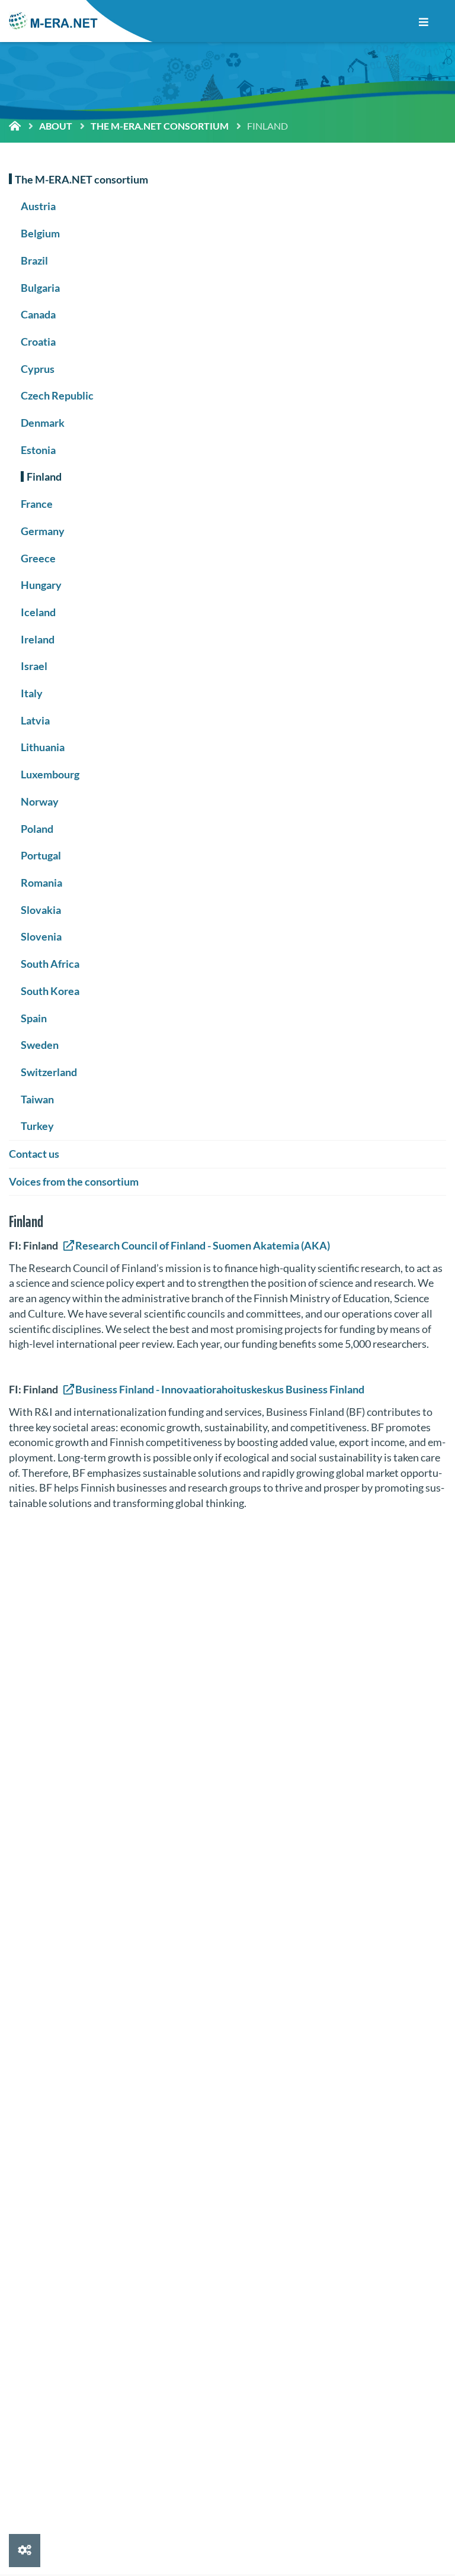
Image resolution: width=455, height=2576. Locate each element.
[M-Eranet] (53, 21)
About (56, 126)
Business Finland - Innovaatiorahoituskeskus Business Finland (220, 1389)
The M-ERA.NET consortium (160, 126)
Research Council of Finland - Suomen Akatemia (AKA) (203, 1245)
